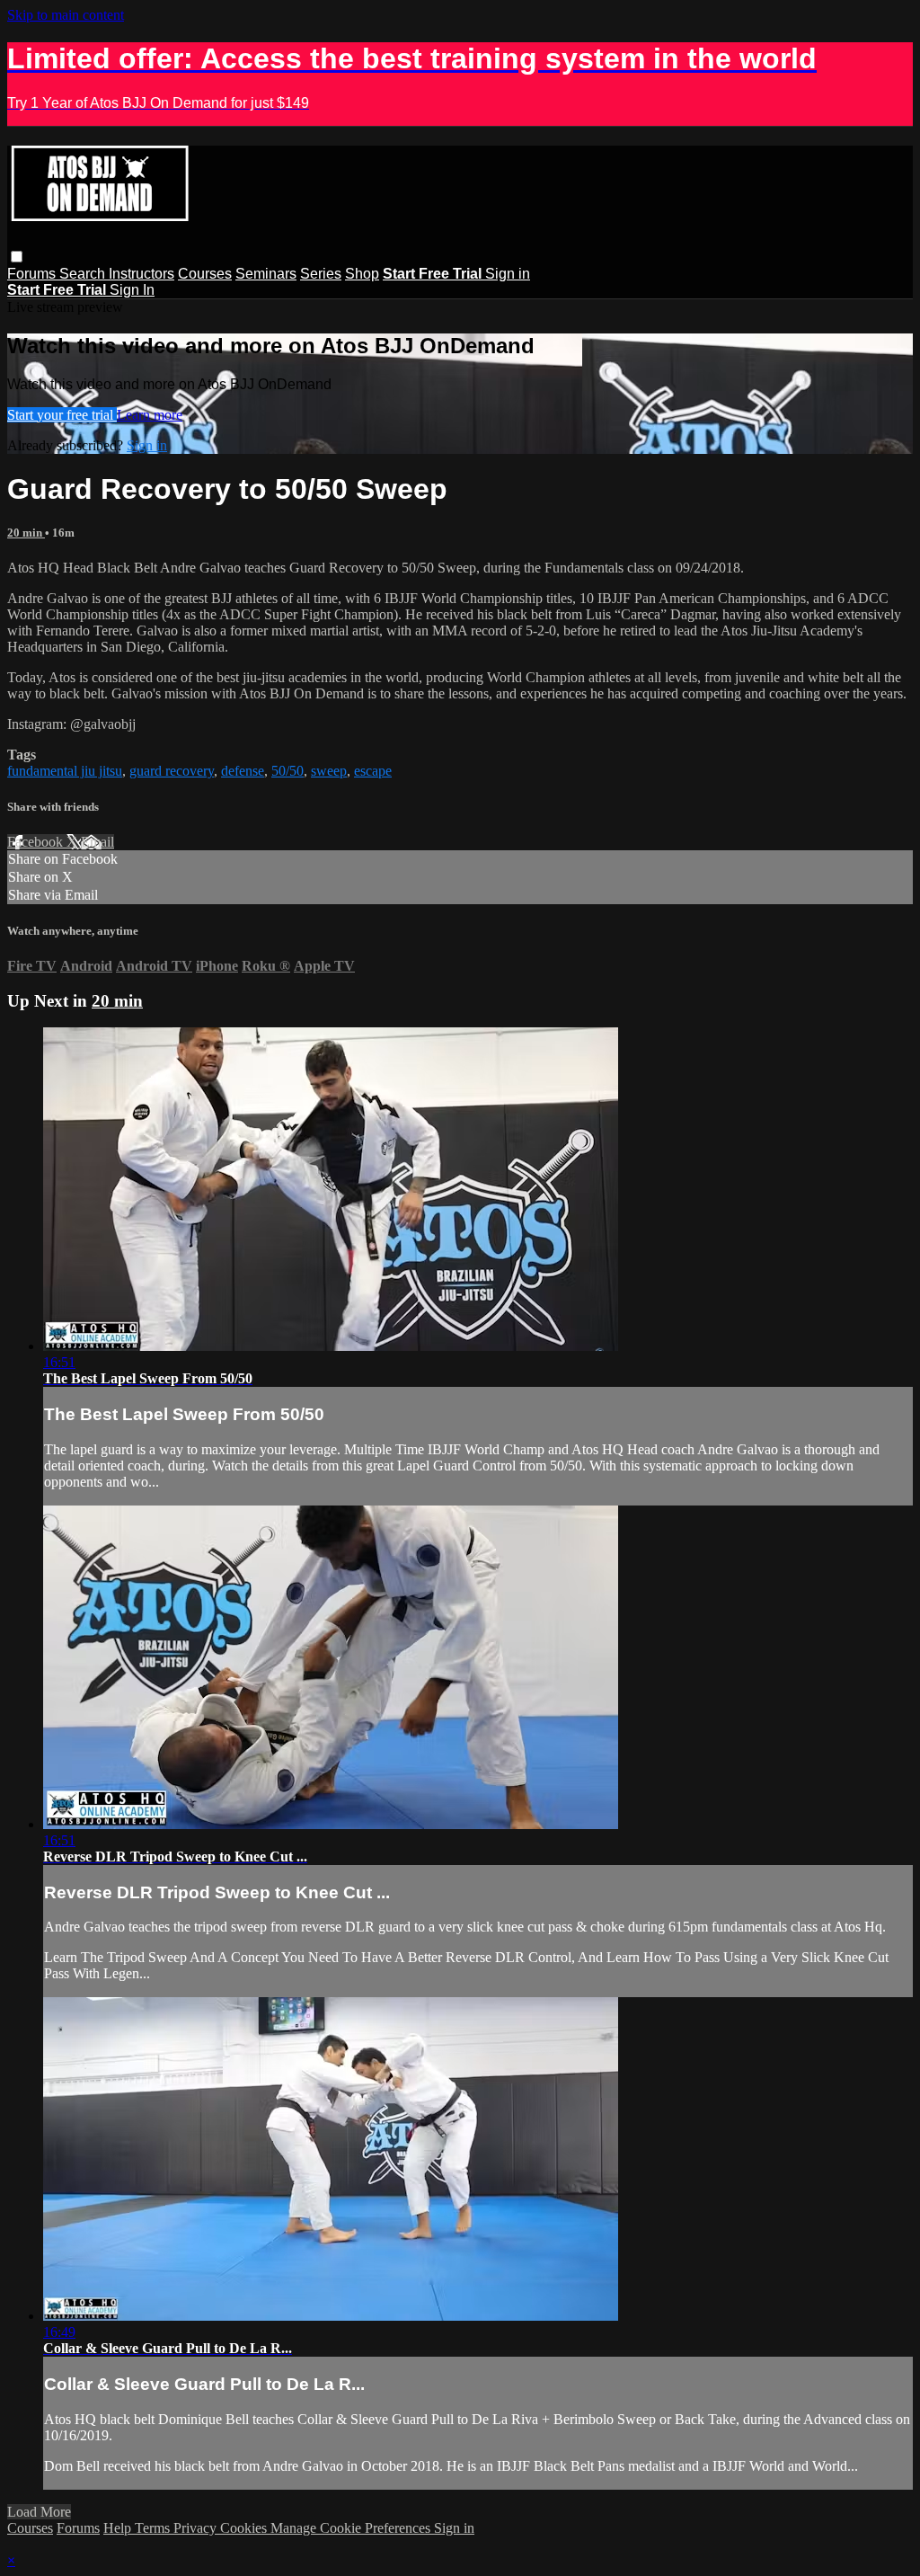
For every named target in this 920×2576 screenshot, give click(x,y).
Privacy (197, 2528)
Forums (33, 274)
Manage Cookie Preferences (352, 2528)
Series (321, 274)
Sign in (508, 274)
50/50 (287, 771)
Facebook (37, 842)
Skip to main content (66, 15)
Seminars (266, 274)
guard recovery (172, 771)
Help (119, 2528)
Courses (205, 274)
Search (84, 274)
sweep (329, 771)
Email (97, 842)
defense (243, 771)
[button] (17, 257)
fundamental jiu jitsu (65, 771)
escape (373, 771)
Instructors (142, 274)
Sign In (132, 290)
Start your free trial (62, 415)
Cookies (245, 2528)
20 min (26, 533)
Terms (154, 2528)
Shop (362, 274)
